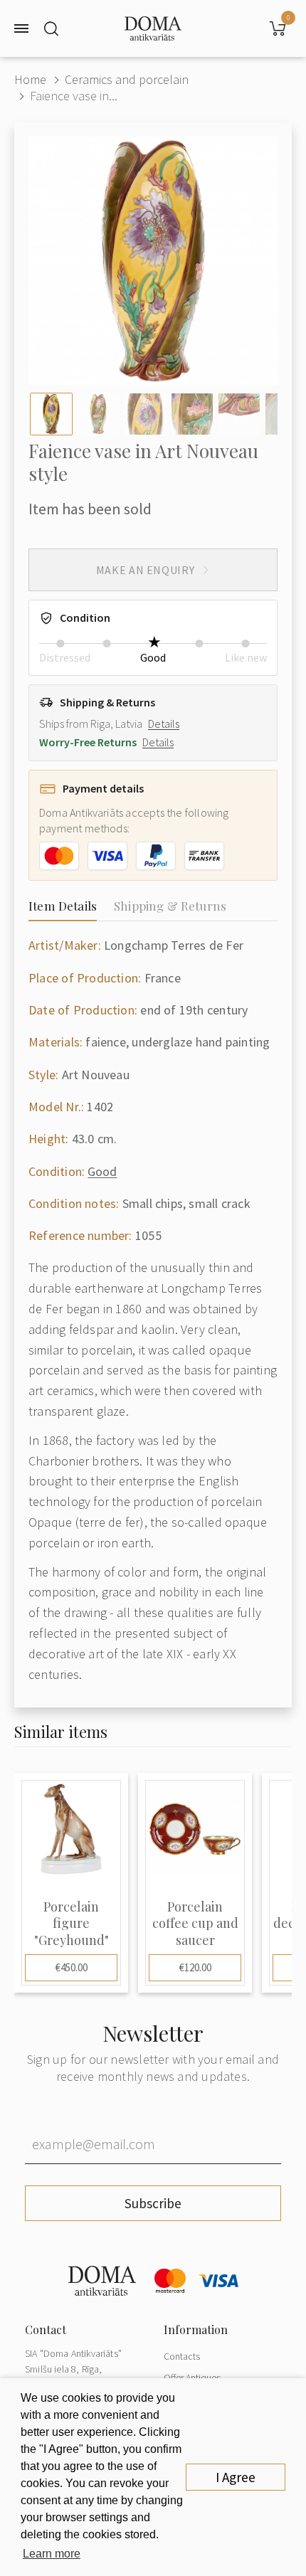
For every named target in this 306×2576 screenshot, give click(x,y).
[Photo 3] (145, 414)
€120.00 (195, 1967)
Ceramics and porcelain (127, 79)
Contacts (182, 2356)
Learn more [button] (52, 2554)
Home (30, 79)
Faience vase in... (74, 96)
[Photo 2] (98, 414)
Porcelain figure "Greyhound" (72, 1924)
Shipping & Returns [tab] (170, 906)
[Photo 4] (192, 414)
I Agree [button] (236, 2477)
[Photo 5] (239, 414)
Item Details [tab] (63, 906)
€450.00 (72, 1967)
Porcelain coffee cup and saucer (195, 1924)
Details (164, 723)
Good (102, 1171)
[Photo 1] (51, 414)
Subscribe (153, 2203)
